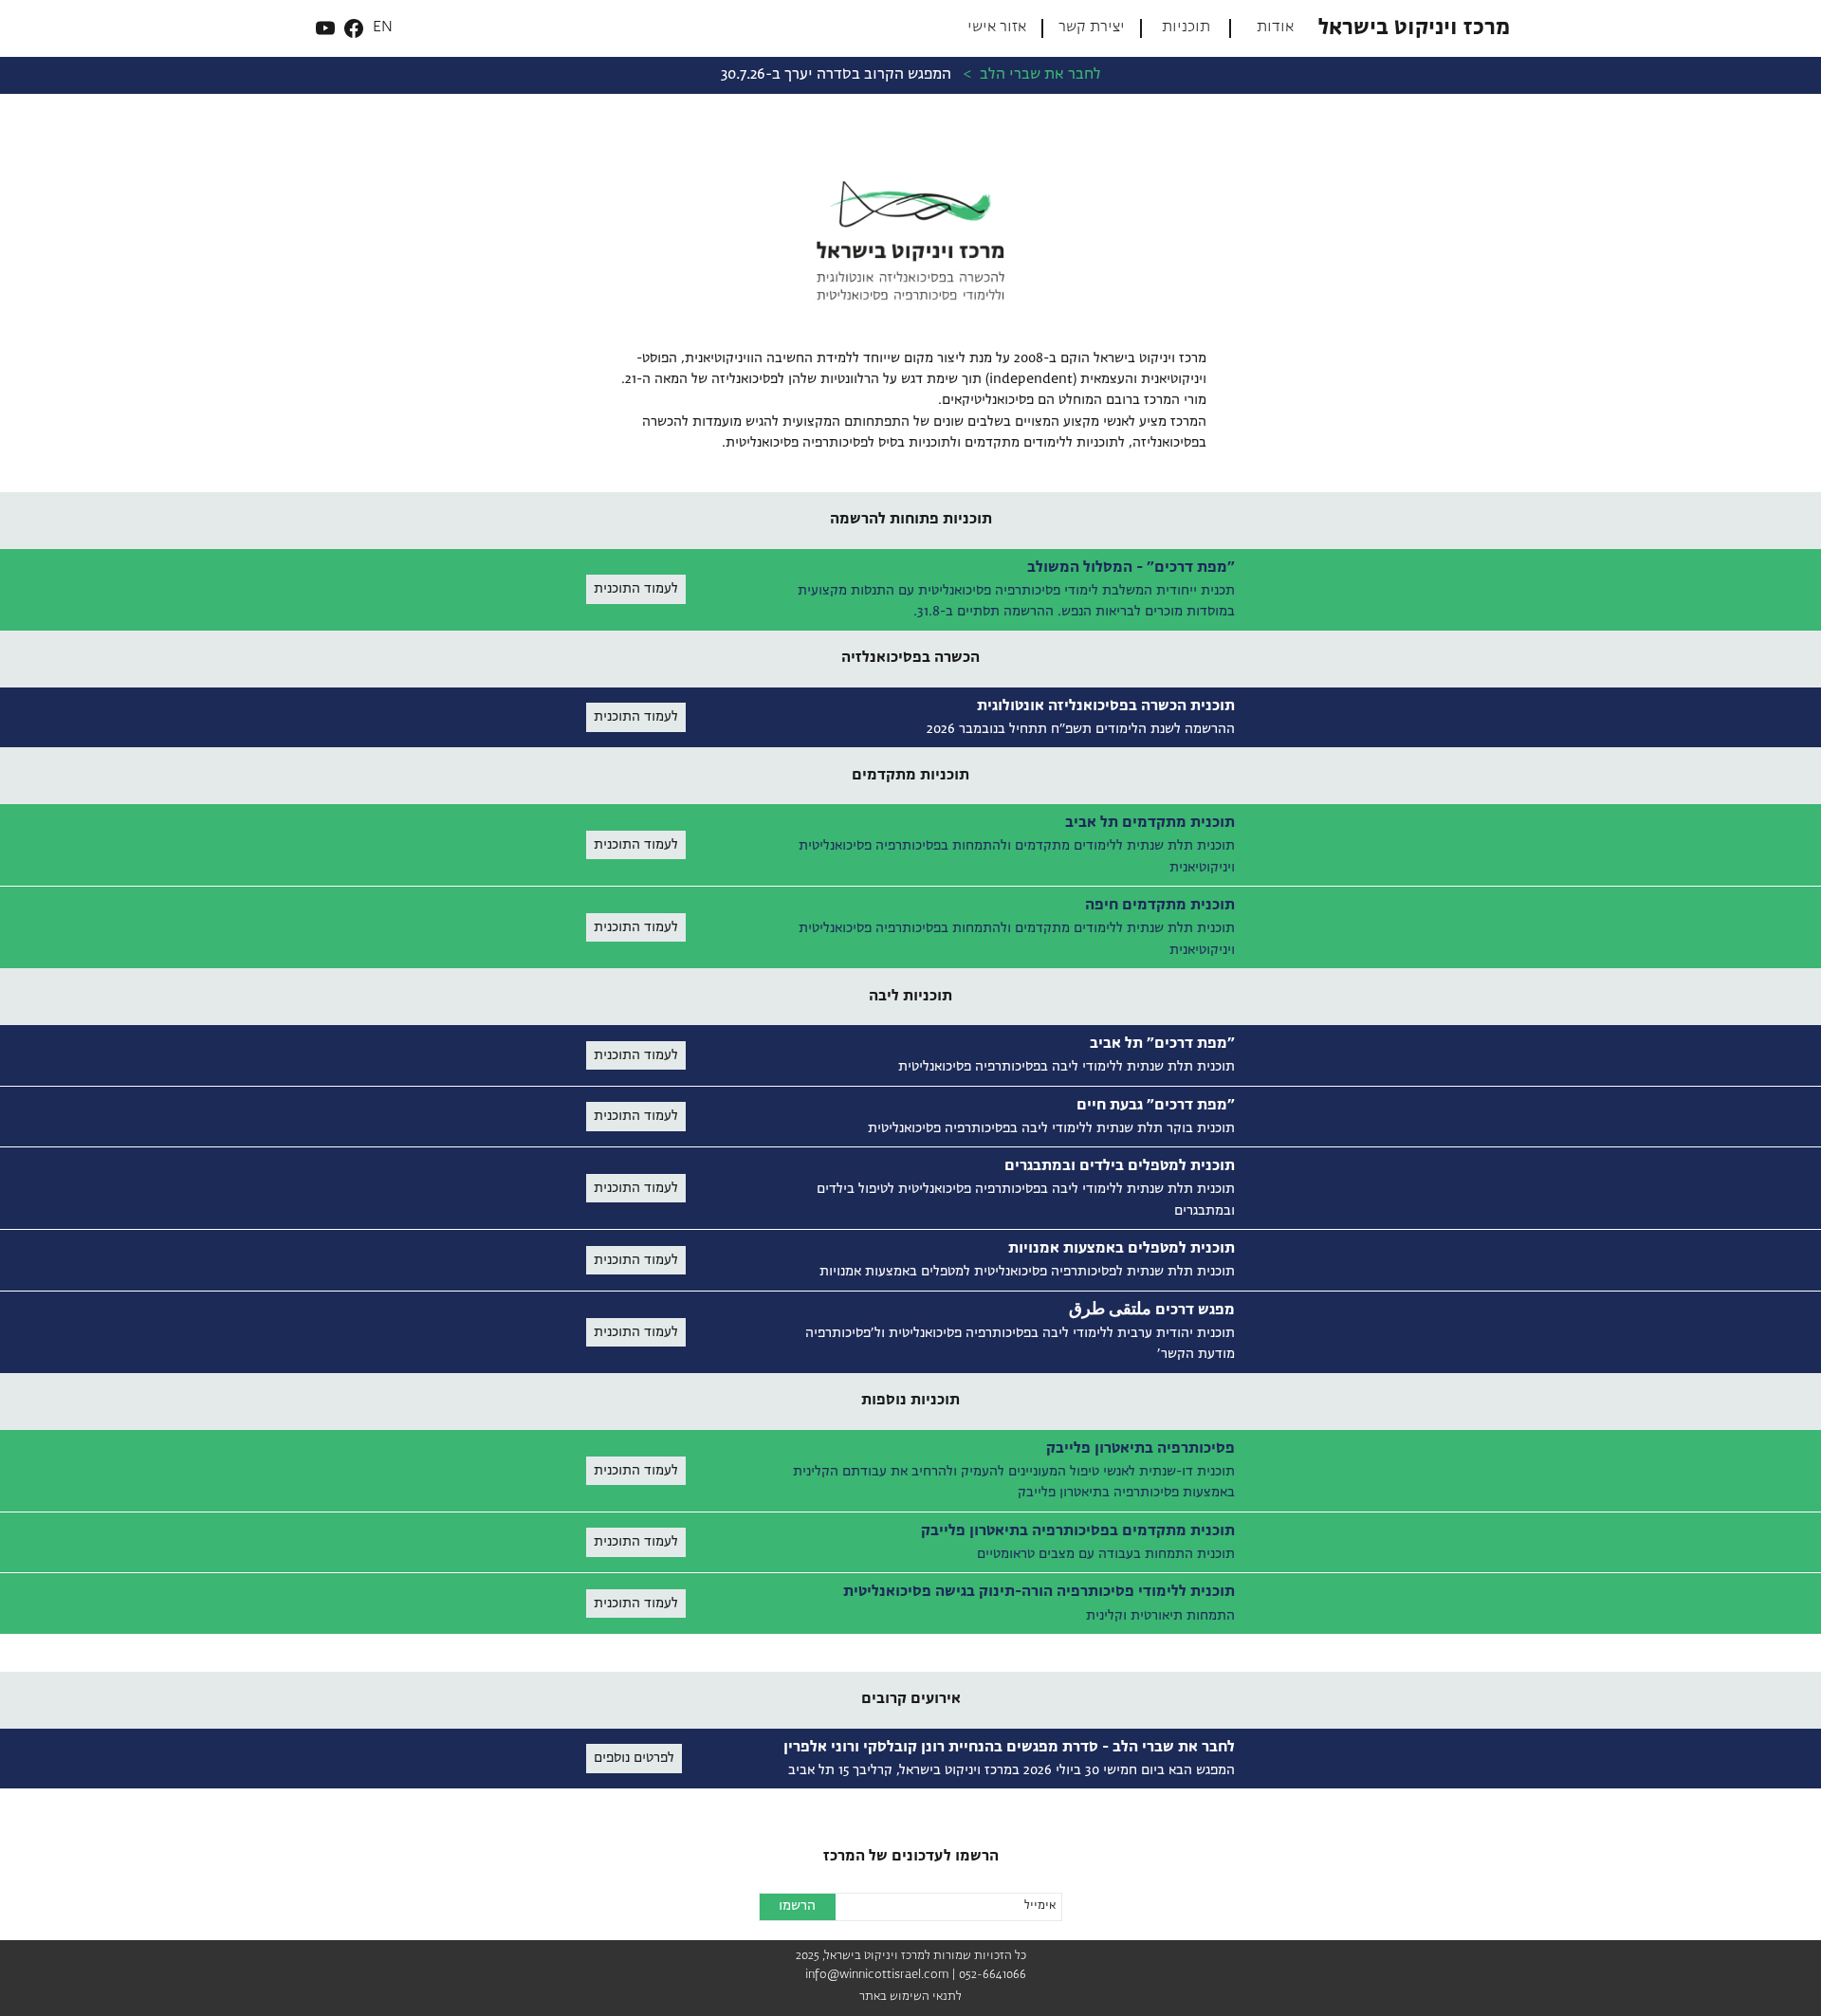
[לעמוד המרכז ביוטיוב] (325, 28)
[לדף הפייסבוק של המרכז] (354, 28)
